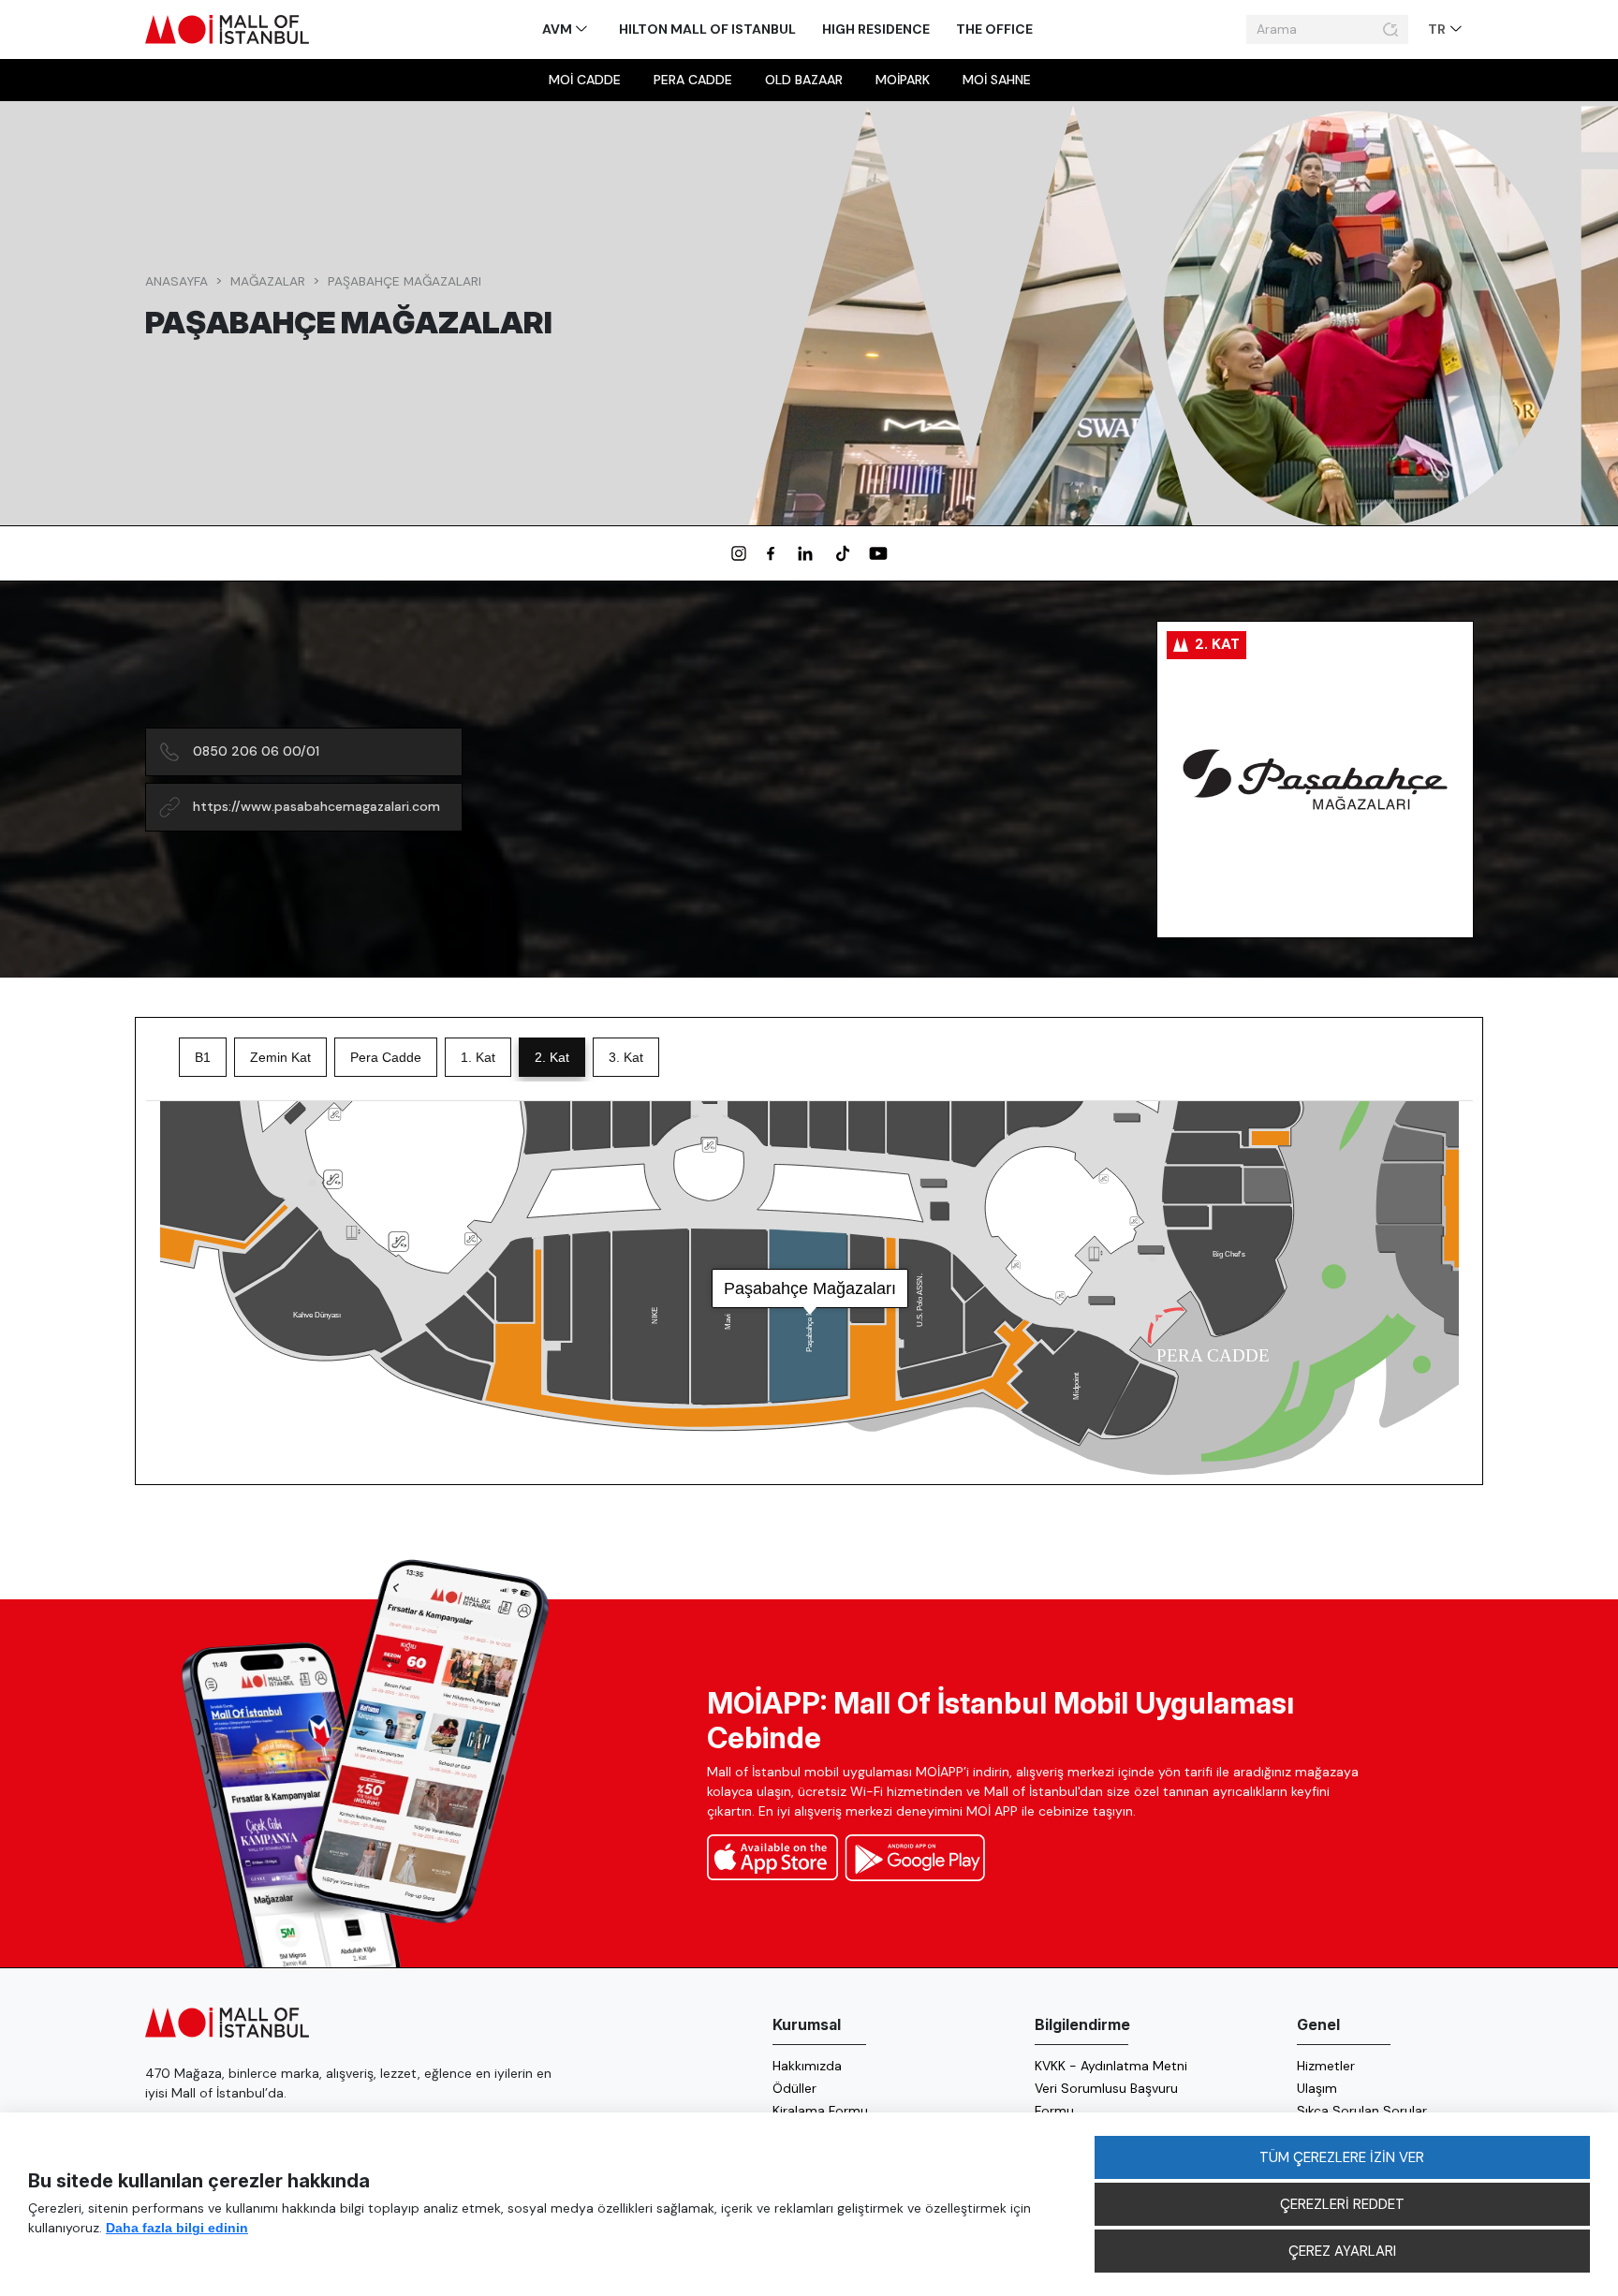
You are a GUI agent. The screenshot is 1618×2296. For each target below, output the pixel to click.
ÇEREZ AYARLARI (1342, 2251)
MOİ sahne (997, 80)
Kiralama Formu (820, 2111)
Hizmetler (1326, 2066)
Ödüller (794, 2088)
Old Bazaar (804, 80)
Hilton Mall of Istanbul (707, 29)
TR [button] (1438, 29)
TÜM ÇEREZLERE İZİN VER (1342, 2157)
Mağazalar (268, 281)
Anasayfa (177, 281)
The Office (994, 29)
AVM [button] (559, 29)
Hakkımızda (807, 2066)
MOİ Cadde (585, 80)
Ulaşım (1317, 2088)
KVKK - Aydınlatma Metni (1111, 2066)
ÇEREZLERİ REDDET (1342, 2204)
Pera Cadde (693, 80)
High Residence (876, 29)
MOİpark (903, 80)
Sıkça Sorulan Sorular (1362, 2111)
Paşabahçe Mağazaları (404, 281)
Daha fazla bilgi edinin (177, 2228)
